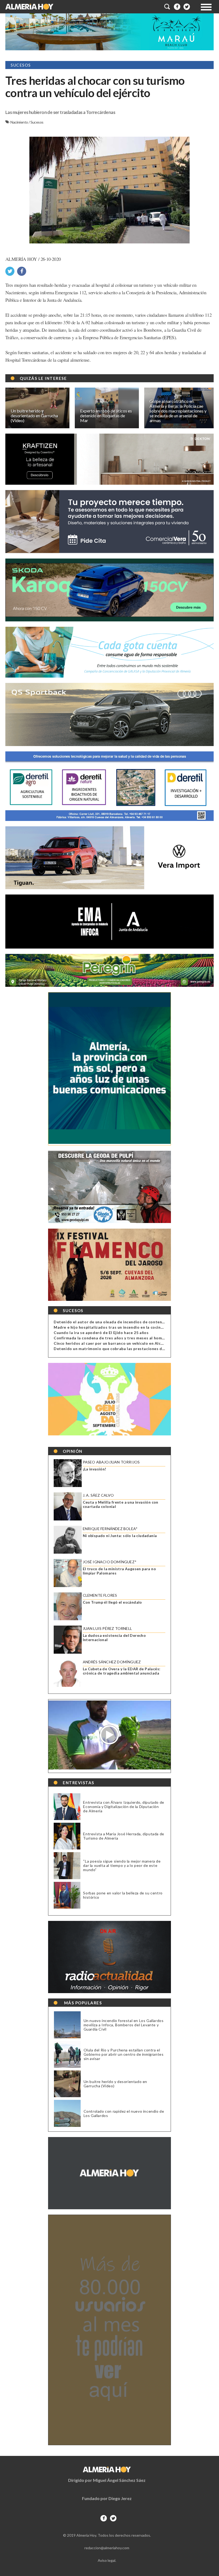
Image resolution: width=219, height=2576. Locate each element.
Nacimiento (19, 122)
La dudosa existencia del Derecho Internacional (114, 1638)
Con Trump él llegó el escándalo (112, 1602)
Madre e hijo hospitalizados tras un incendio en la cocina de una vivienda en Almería (134, 1327)
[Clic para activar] (167, 7)
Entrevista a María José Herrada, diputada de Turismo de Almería (124, 1836)
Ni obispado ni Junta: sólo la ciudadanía (120, 1536)
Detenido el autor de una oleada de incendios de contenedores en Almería (125, 1322)
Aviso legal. (107, 2560)
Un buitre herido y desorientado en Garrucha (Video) (115, 2084)
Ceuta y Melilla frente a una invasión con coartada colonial (121, 1504)
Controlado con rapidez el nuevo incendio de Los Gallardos (124, 2113)
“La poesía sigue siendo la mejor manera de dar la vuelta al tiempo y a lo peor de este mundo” (122, 1865)
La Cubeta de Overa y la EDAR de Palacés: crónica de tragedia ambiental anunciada (122, 1671)
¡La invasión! (95, 1469)
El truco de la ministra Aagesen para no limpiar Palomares (120, 1571)
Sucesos (37, 122)
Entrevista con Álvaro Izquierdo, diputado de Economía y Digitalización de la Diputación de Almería (124, 1807)
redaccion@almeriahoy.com (107, 2548)
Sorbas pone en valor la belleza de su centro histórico (123, 1895)
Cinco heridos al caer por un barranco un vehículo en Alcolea (111, 1343)
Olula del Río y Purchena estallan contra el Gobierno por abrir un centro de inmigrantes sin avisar (124, 2054)
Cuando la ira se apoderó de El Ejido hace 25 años (101, 1333)
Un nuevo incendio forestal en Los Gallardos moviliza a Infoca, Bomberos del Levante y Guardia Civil (124, 2025)
